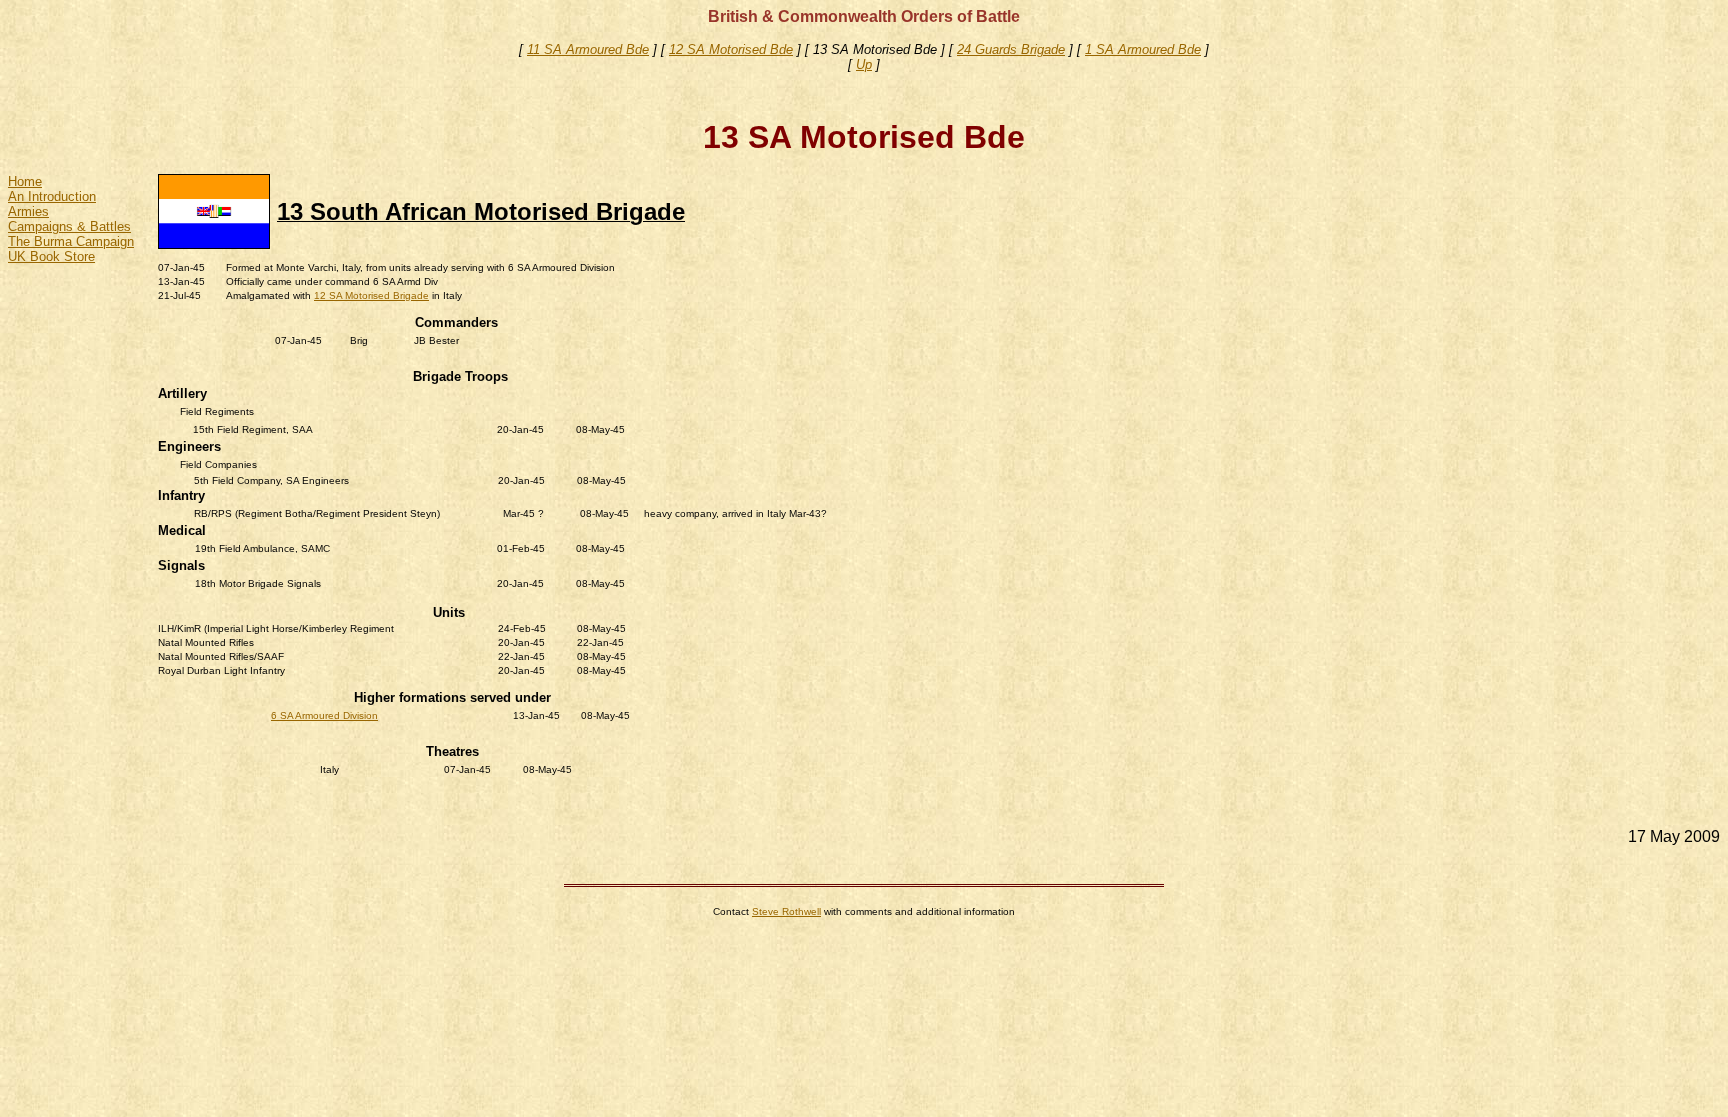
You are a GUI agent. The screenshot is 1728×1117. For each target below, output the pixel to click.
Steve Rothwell (786, 911)
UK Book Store (51, 256)
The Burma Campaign (71, 241)
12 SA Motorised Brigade (371, 295)
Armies (28, 211)
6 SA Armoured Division (324, 715)
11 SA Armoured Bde (588, 49)
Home (25, 181)
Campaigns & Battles (69, 226)
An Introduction (52, 196)
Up (864, 64)
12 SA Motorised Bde (731, 49)
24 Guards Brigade (1011, 49)
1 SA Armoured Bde (1143, 49)
